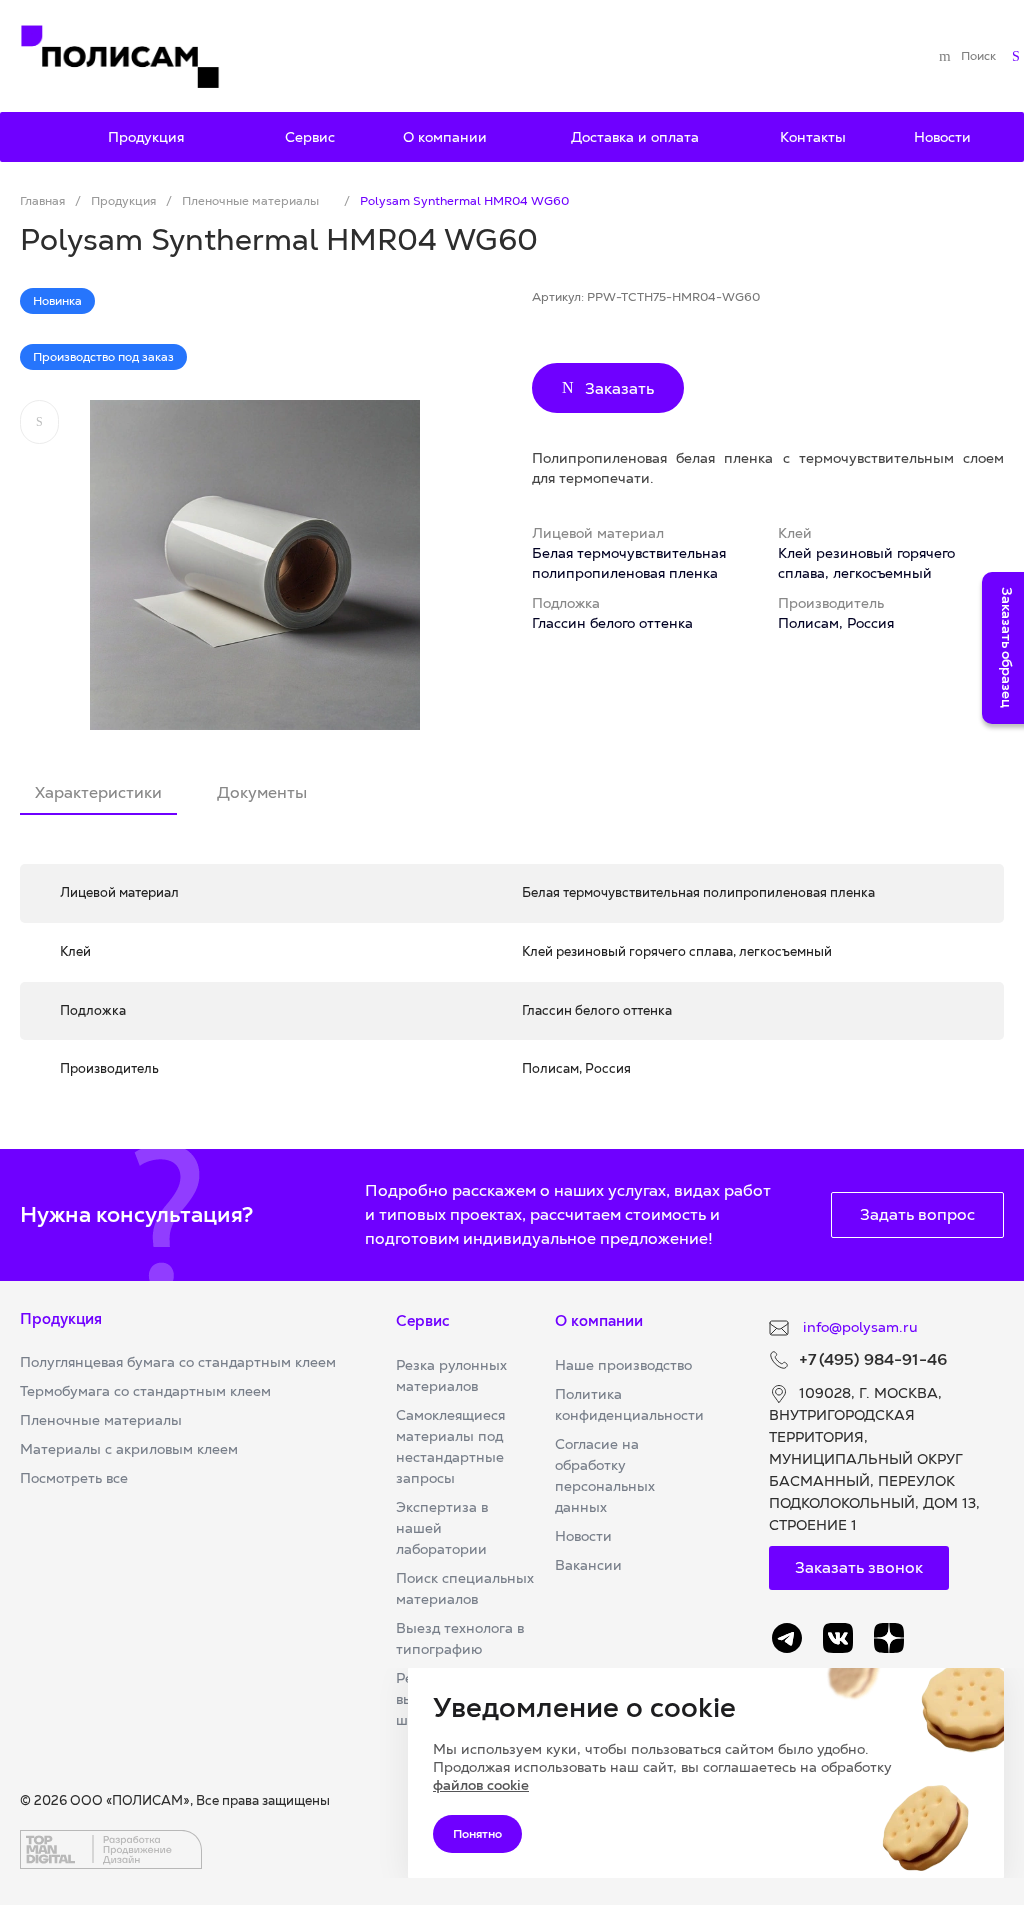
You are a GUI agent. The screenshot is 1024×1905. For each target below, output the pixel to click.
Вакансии (588, 1565)
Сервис (423, 1320)
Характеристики (98, 792)
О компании (599, 1320)
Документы (262, 792)
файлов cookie (481, 1785)
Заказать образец (1007, 647)
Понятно (477, 1834)
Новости (583, 1536)
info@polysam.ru (858, 1327)
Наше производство (623, 1365)
